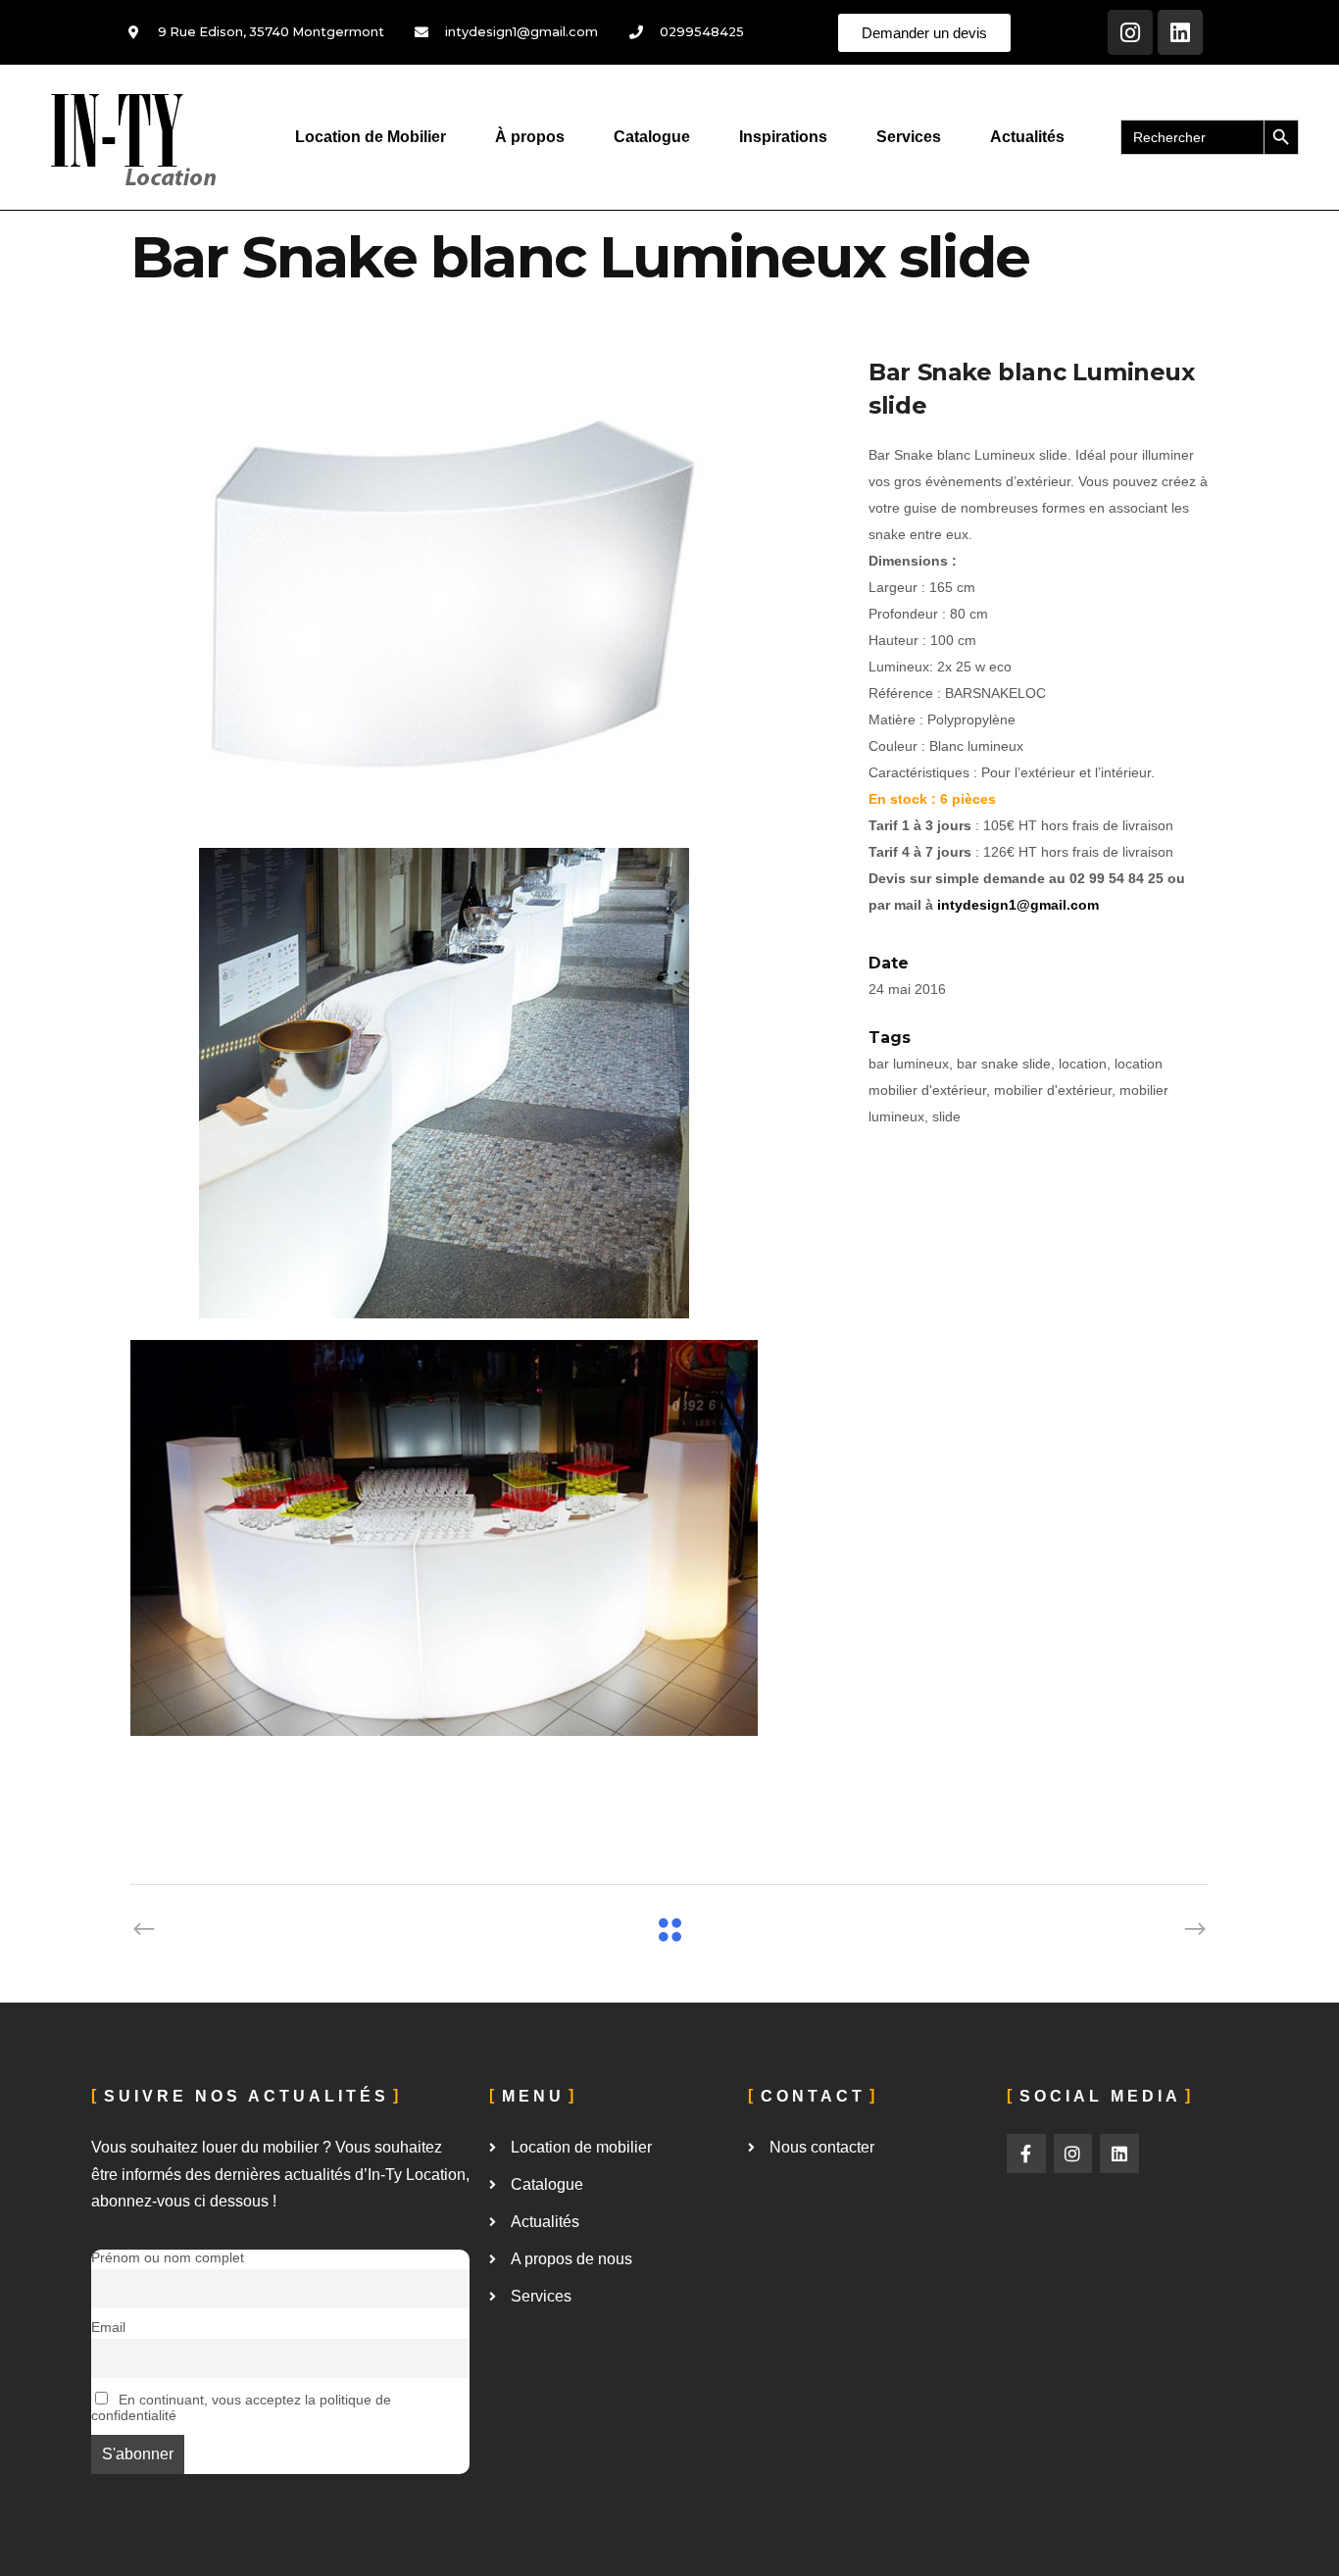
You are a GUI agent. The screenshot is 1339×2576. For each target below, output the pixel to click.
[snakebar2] (480, 591)
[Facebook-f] (1026, 2154)
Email (108, 2327)
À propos (530, 137)
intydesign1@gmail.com (1018, 905)
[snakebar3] (480, 1083)
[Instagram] (1130, 32)
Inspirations (783, 137)
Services (909, 137)
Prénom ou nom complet (168, 2257)
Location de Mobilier (371, 137)
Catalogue (652, 137)
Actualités (1027, 137)
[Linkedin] (1180, 32)
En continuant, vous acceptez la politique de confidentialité (241, 2407)
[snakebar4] (480, 1575)
